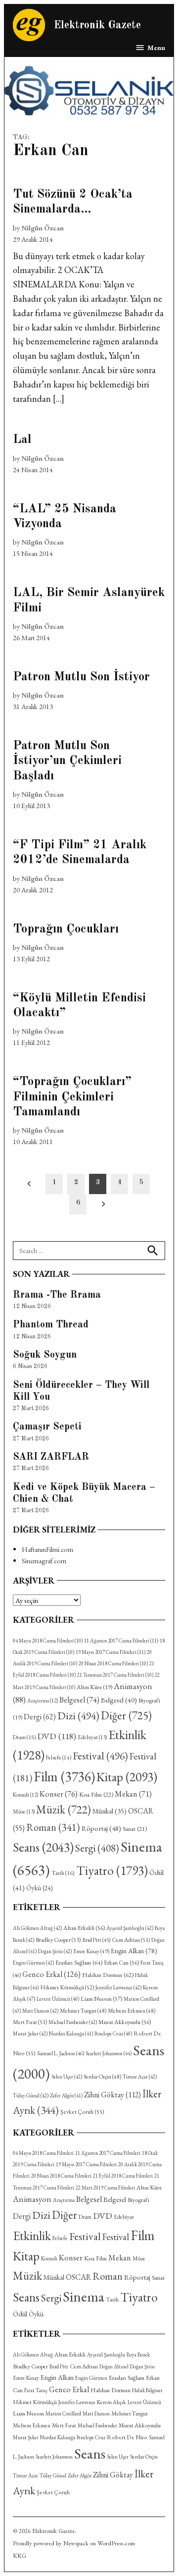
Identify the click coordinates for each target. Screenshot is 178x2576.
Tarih (63, 1873)
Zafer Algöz (66, 2095)
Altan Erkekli (84, 1928)
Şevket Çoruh (82, 2112)
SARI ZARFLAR (51, 1457)
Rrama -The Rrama (57, 1295)
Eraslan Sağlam (79, 1962)
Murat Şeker (30, 2033)
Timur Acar (140, 2077)
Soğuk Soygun (45, 1355)
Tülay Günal (31, 2095)
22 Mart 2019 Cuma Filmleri (105, 2188)
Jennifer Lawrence (118, 1987)
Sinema (84, 2296)
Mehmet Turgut (83, 2010)
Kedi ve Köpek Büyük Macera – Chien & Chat (84, 1493)
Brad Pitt (96, 1940)
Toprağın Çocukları (66, 929)
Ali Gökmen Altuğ (37, 1928)
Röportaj (101, 1828)
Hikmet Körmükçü (67, 1987)
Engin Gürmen (33, 1963)
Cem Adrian (131, 1940)
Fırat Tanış (36, 2390)
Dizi (78, 1715)
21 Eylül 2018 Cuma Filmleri (123, 2176)
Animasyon (32, 2199)
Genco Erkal (51, 1974)
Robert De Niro (127, 2437)
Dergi (40, 1717)
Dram (24, 1737)
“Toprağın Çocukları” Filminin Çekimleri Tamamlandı (72, 1097)
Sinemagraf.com (44, 1561)
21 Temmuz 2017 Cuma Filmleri (115, 1675)
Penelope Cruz (113, 2033)
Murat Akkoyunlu (125, 2022)
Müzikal (110, 1811)
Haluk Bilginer (147, 2390)
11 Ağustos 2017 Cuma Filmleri (121, 1641)
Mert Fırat (30, 2022)
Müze (24, 1811)
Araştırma (43, 1700)
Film (64, 1776)
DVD (57, 1736)
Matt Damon (40, 2011)
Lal (22, 440)
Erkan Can (121, 1963)
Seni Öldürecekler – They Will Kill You (81, 1391)
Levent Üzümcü (58, 1999)
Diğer (126, 1715)
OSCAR (78, 2277)
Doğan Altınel (114, 2366)
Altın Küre (94, 1687)
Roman (53, 1827)
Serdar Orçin (102, 2076)
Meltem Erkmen (132, 2010)
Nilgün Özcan (43, 228)
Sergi (97, 1848)
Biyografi (138, 2200)
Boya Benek (138, 2355)
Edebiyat (92, 1737)
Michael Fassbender (73, 2022)
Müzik (64, 1809)
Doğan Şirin (55, 1951)
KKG (20, 2555)
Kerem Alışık (111, 2402)
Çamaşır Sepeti (47, 1427)
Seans (43, 1847)
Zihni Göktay (112, 2095)
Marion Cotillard (63, 2413)
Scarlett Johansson (109, 2053)
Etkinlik (32, 2236)
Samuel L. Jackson (61, 2053)
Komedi (25, 1795)
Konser (59, 1794)
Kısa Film (96, 1794)
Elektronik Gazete (97, 26)
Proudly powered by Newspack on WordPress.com (74, 2543)
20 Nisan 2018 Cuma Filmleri (113, 1663)
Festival (100, 1755)
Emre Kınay (91, 1951)
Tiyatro (112, 1870)
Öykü (39, 1888)
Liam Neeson (101, 1999)
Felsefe (59, 1757)
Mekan (133, 1794)
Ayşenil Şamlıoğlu (130, 1928)
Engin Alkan (134, 1951)
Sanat (135, 1829)
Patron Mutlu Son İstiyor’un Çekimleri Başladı (67, 761)
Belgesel (79, 1700)
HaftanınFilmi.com (47, 1549)
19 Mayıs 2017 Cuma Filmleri (111, 1652)
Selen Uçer (67, 2077)
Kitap (127, 1777)
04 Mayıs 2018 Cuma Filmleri (48, 1641)
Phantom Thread (51, 1325)
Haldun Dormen (108, 1975)
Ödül (20, 2314)
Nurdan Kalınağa (71, 2033)
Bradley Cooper (58, 1940)
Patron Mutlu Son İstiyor (81, 677)
